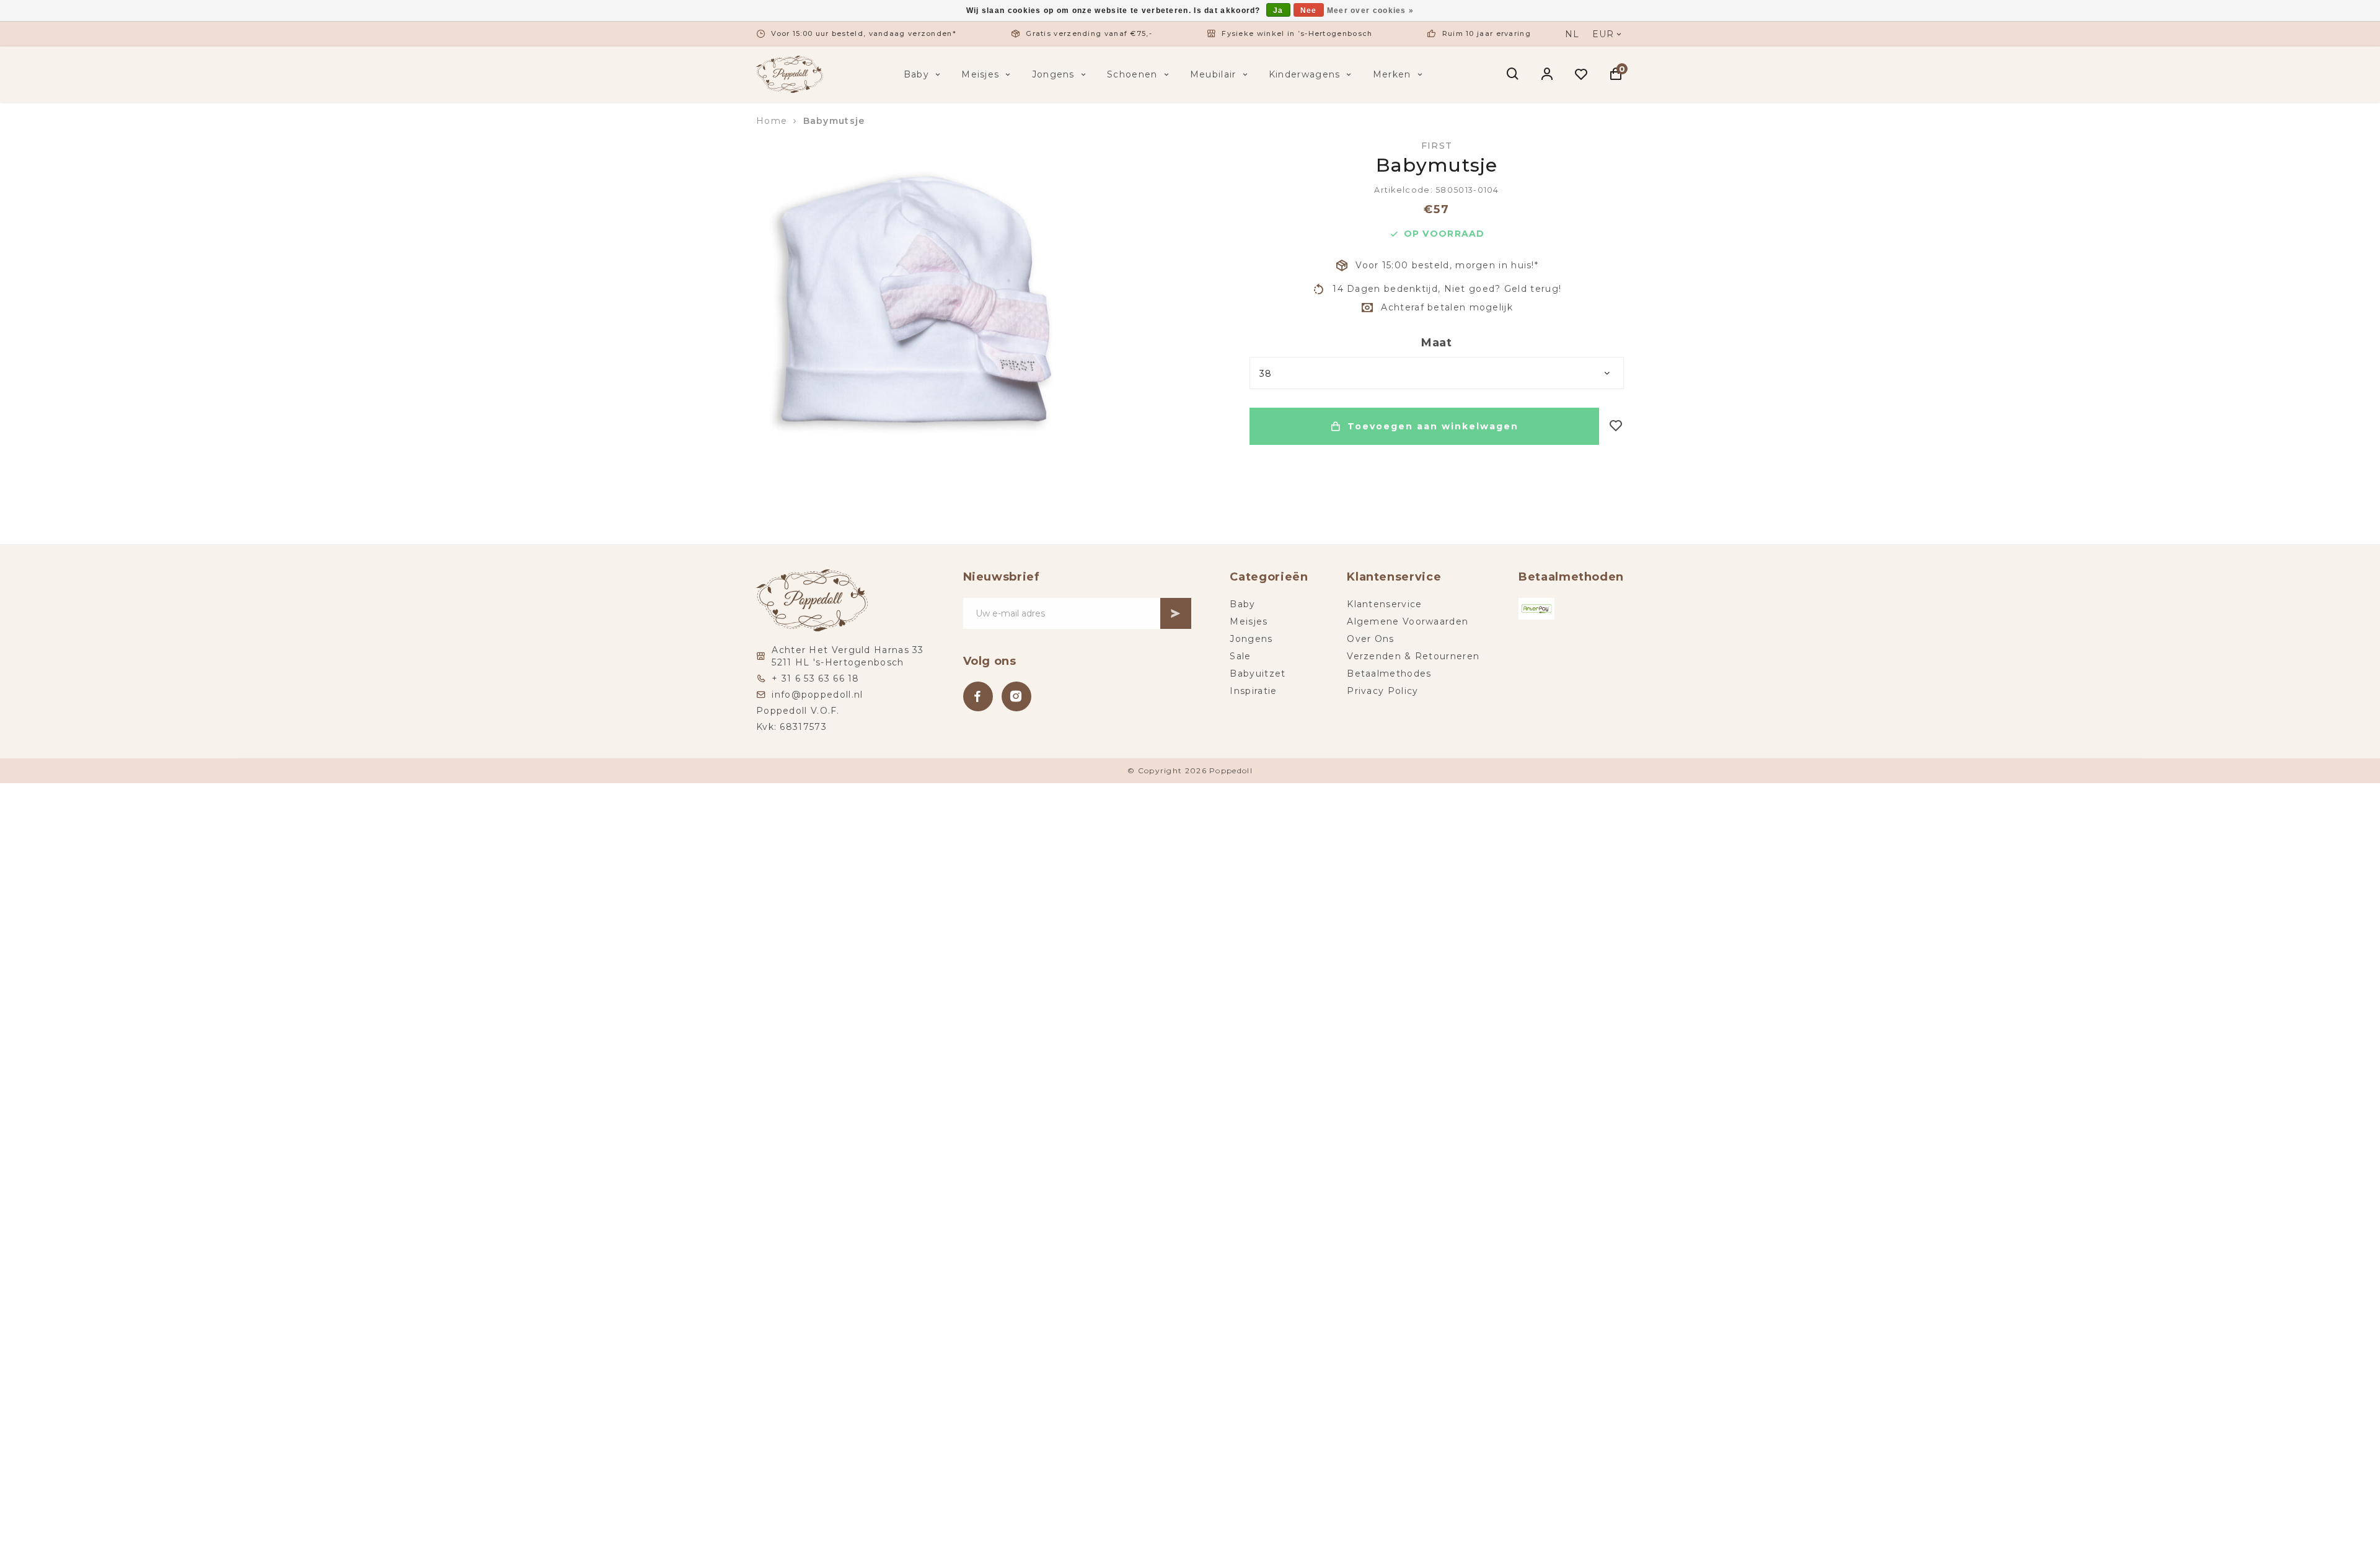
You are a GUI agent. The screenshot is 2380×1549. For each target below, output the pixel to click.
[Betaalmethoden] (1536, 609)
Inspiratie (1253, 691)
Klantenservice (1384, 604)
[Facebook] (978, 696)
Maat (1437, 343)
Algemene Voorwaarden (1408, 621)
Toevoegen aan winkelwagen (1433, 426)
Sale (1240, 656)
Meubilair (1213, 74)
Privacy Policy (1382, 691)
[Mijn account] (1547, 74)
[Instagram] (1016, 696)
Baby (916, 74)
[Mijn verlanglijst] (1581, 74)
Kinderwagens (1305, 74)
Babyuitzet (1258, 674)
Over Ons (1370, 639)
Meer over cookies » (1371, 11)
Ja (1278, 11)
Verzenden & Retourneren (1413, 656)
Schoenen (1132, 74)
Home (772, 121)
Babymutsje (834, 121)
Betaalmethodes (1389, 674)
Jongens (1053, 74)
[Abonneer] (1176, 613)
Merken (1392, 74)
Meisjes (980, 74)
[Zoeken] (1513, 74)
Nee (1309, 11)
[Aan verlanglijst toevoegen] (1616, 427)
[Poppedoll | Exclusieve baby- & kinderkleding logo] (790, 74)
